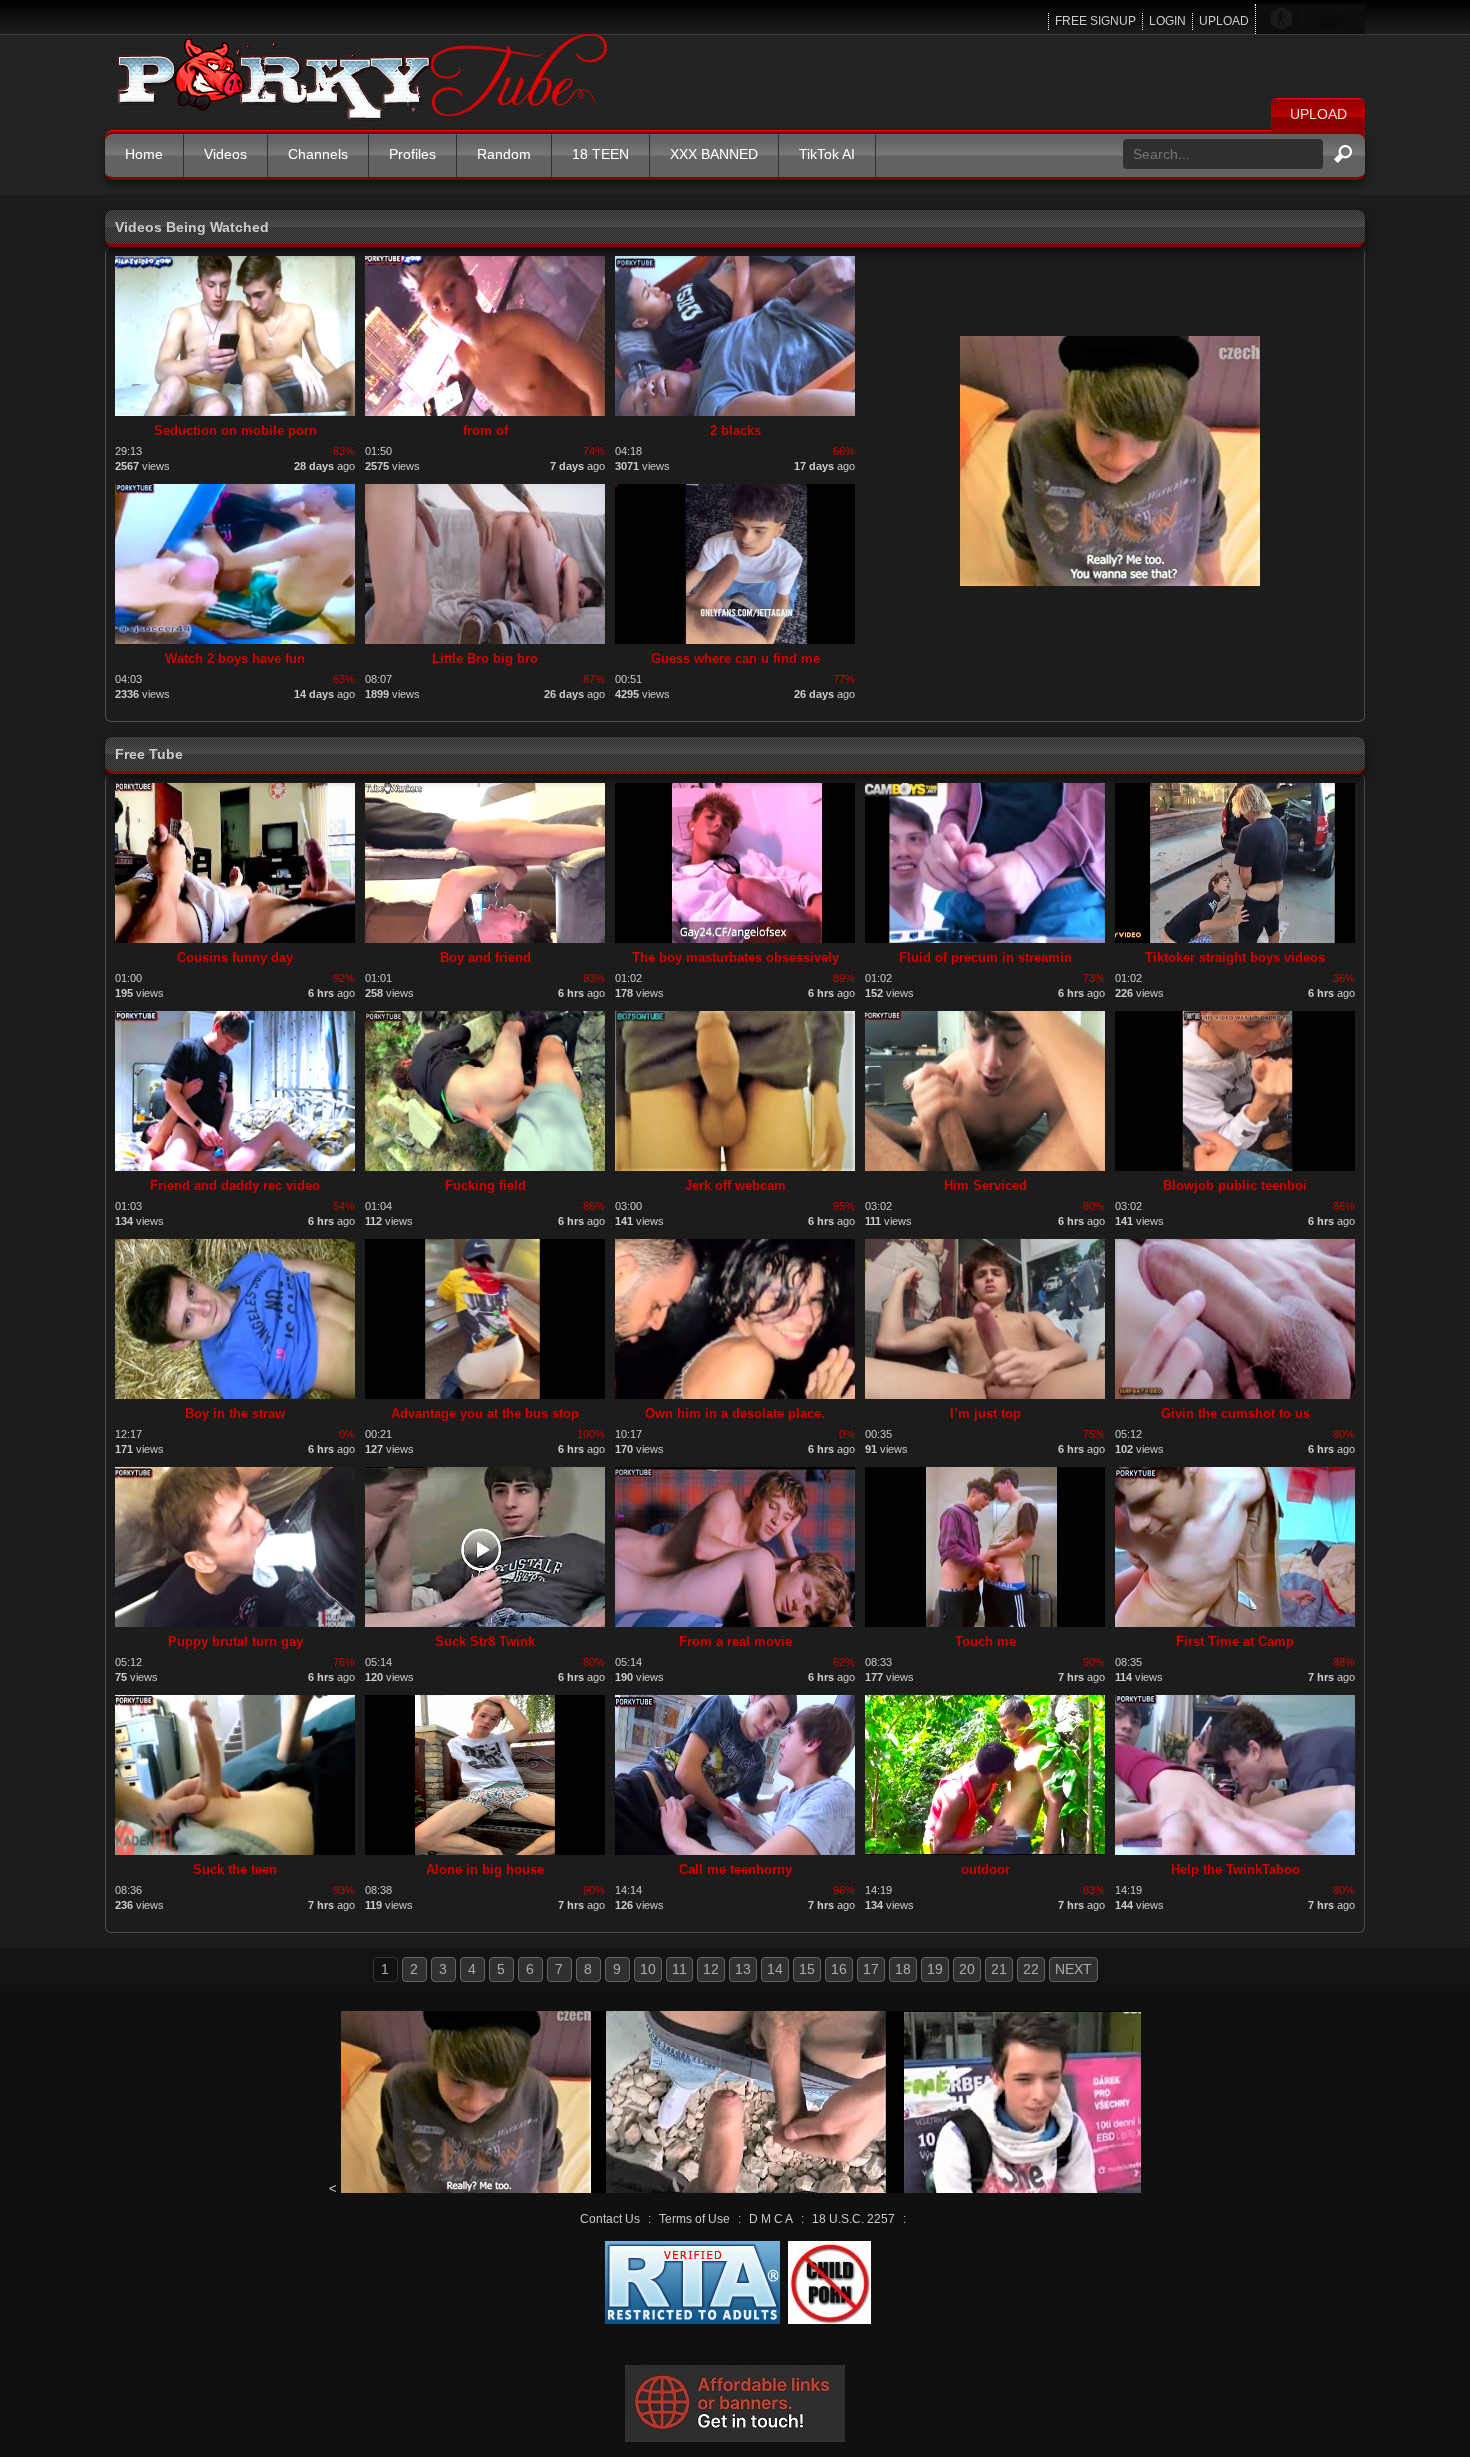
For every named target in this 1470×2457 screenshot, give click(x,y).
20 (967, 1969)
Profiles (412, 154)
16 (839, 1969)
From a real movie (735, 1641)
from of (485, 430)
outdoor (985, 1869)
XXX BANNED (714, 154)
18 (903, 1969)
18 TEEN (600, 154)
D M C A (771, 2219)
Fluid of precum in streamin (985, 957)
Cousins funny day (235, 957)
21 (999, 1969)
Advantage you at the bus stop (485, 1413)
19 (935, 1969)
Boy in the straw (235, 1413)
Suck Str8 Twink (485, 1641)
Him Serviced (985, 1185)
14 (775, 1969)
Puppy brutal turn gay (235, 1641)
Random (504, 154)
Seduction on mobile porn (235, 430)
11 (679, 1969)
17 (871, 1969)
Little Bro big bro (485, 658)
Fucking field (485, 1185)
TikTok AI (827, 154)
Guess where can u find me (735, 658)
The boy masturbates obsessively (735, 957)
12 (711, 1969)
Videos (225, 154)
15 (807, 1969)
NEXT (1073, 1969)
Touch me (985, 1641)
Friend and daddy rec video (235, 1185)
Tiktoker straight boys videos (1235, 957)
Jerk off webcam (735, 1185)
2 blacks (735, 430)
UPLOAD (1224, 21)
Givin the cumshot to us (1235, 1413)
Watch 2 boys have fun (235, 658)
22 (1031, 1969)
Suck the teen (235, 1869)
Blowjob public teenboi (1235, 1185)
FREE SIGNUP (1095, 21)
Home (144, 154)
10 (648, 1969)
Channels (318, 154)
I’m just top (985, 1413)
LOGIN (1167, 21)
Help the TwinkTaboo (1235, 1869)
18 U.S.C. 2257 (853, 2219)
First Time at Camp (1235, 1641)
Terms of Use (694, 2219)
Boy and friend (485, 957)
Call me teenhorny (735, 1869)
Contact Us (610, 2219)
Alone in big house (485, 1869)
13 (743, 1969)
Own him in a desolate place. (735, 1413)
